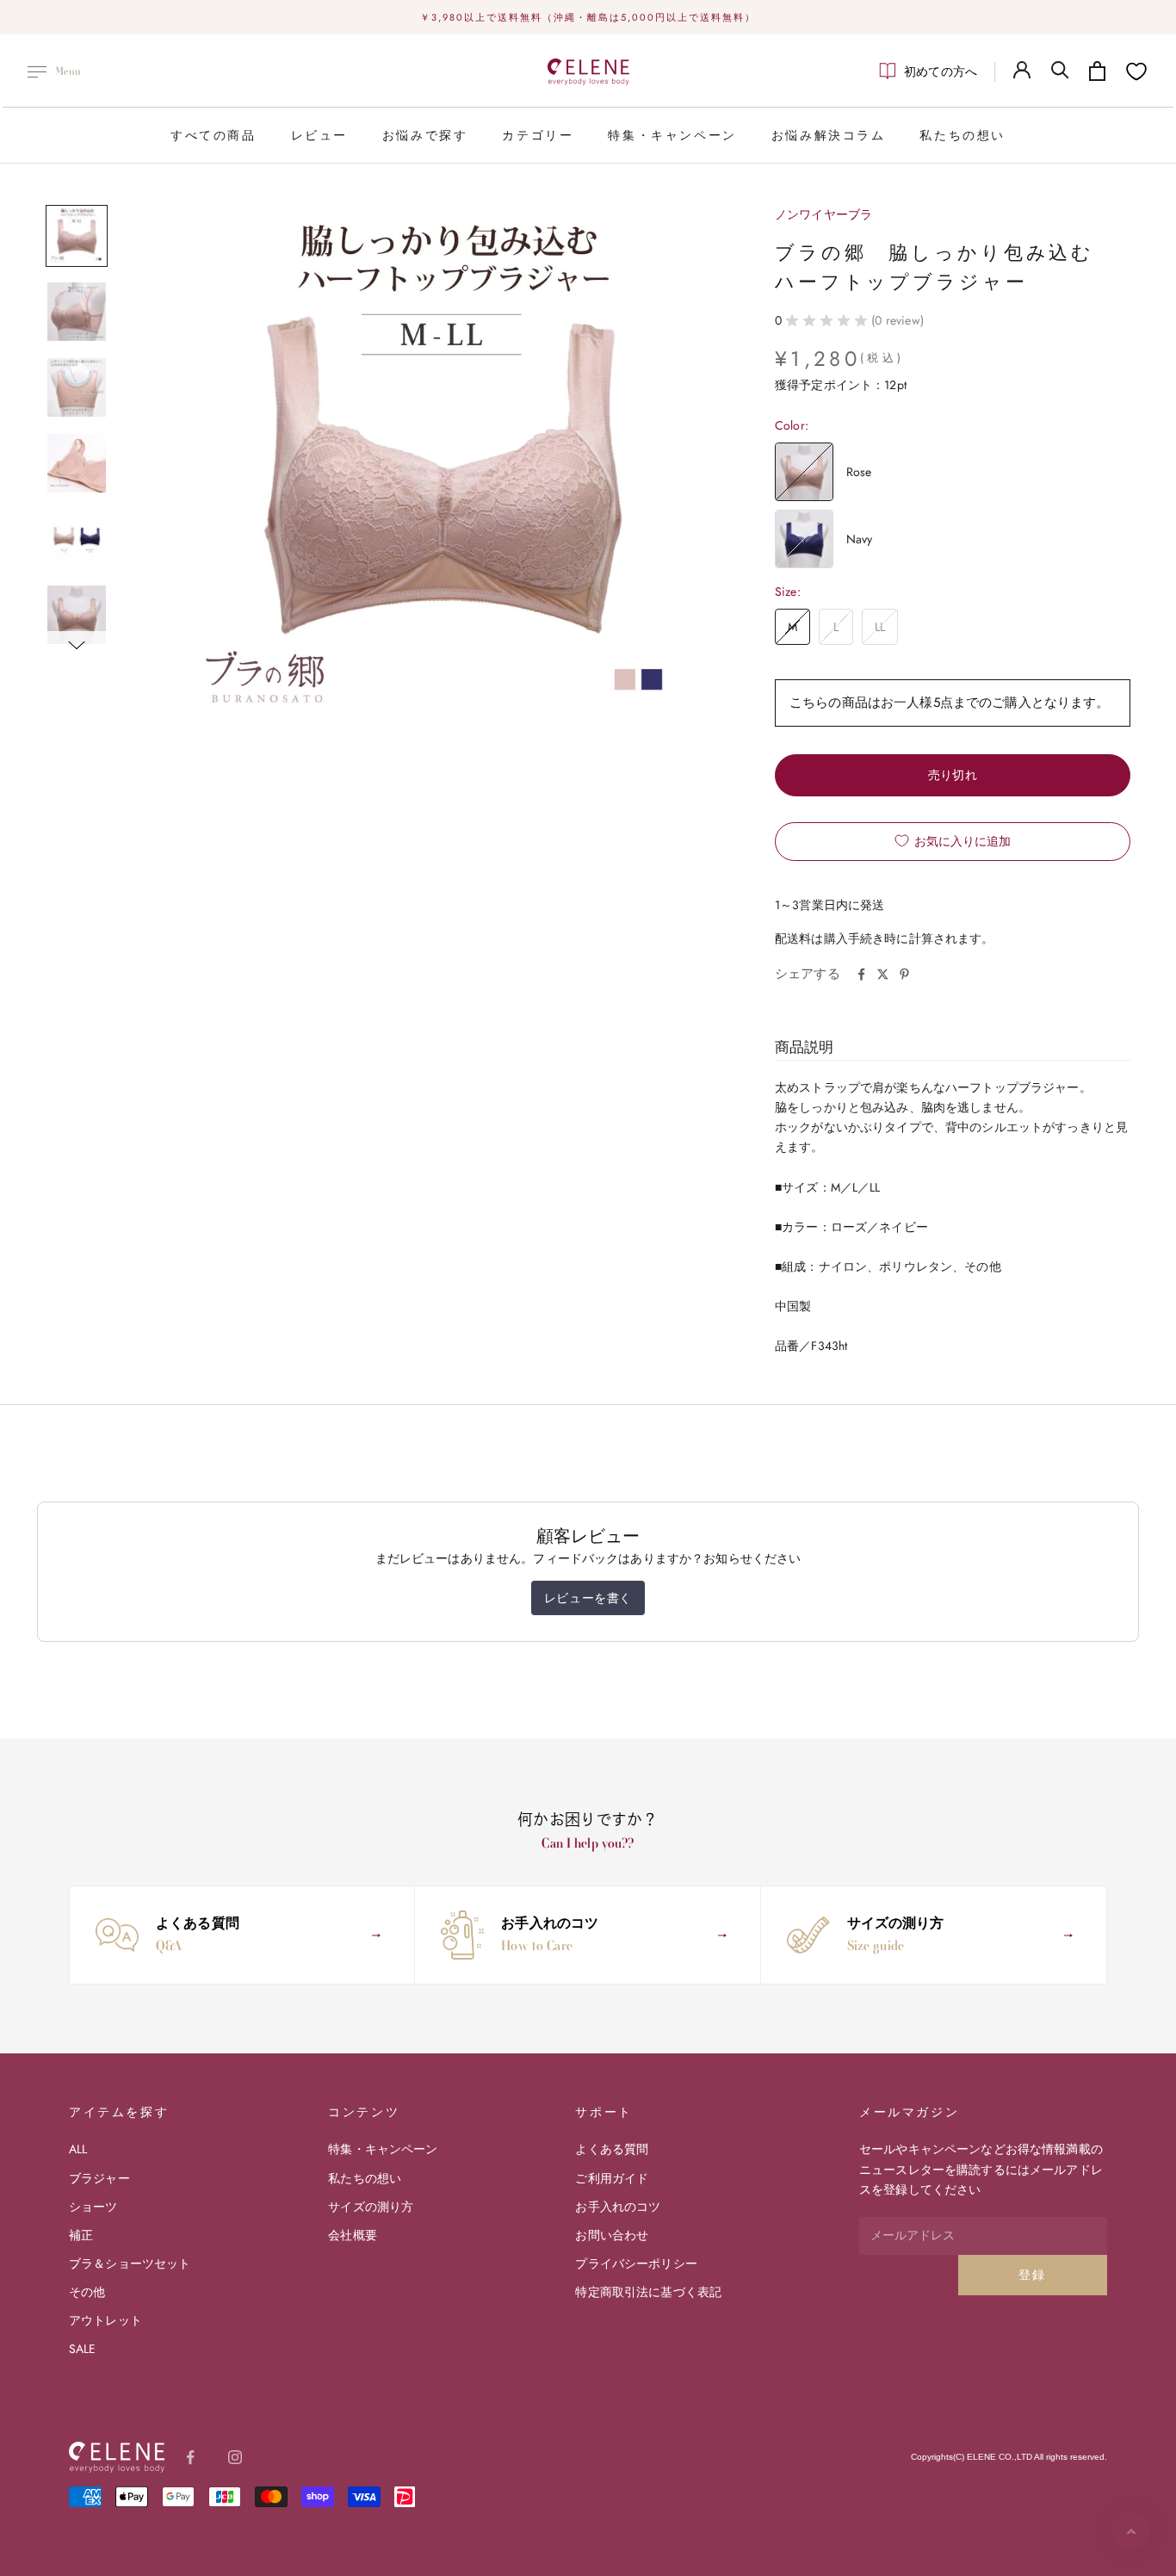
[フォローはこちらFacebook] (190, 2457)
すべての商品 (214, 135)
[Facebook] (861, 974)
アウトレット (105, 2320)
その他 (87, 2292)
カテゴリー (538, 135)
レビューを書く (588, 1598)
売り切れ (953, 775)
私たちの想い (962, 135)
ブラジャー (99, 2178)
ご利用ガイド (612, 2178)
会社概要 (353, 2235)
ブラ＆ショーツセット (130, 2263)
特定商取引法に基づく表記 (648, 2292)
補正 (81, 2235)
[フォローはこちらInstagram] (235, 2457)
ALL (78, 2149)
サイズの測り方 (371, 2207)
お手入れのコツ (618, 2207)
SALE (83, 2349)
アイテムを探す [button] (119, 2112)
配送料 (793, 938)
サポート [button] (603, 2112)
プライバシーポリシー (636, 2263)
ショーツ (93, 2207)
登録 (1033, 2275)
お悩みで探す (425, 135)
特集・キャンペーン (672, 135)
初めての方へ (941, 71)
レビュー (319, 135)
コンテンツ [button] (364, 2112)
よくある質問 (612, 2149)
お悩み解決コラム (829, 135)
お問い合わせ (612, 2235)
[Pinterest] (904, 974)
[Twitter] (883, 974)
